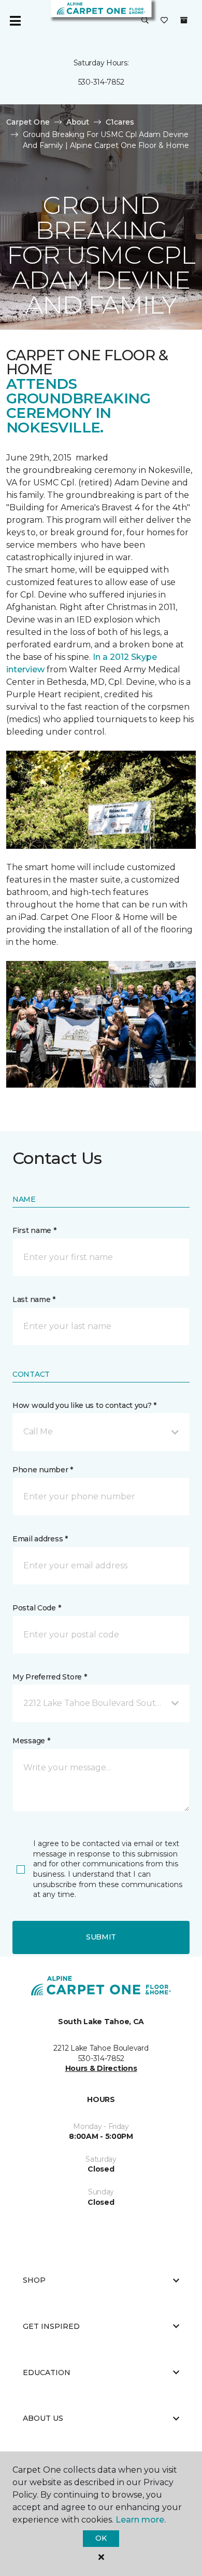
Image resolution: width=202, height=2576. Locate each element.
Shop (34, 2280)
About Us (43, 2418)
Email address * (40, 1539)
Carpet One (28, 122)
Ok (101, 2538)
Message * (31, 1741)
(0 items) (184, 20)
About (78, 122)
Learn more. (141, 2520)
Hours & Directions (101, 2068)
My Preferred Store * (49, 1677)
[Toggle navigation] (15, 21)
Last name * (34, 1299)
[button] (145, 21)
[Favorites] (164, 21)
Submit (101, 1937)
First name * (34, 1230)
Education (47, 2372)
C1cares (120, 122)
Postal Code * (37, 1608)
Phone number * (43, 1470)
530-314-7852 (101, 82)
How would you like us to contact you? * (84, 1405)
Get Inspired (51, 2326)
